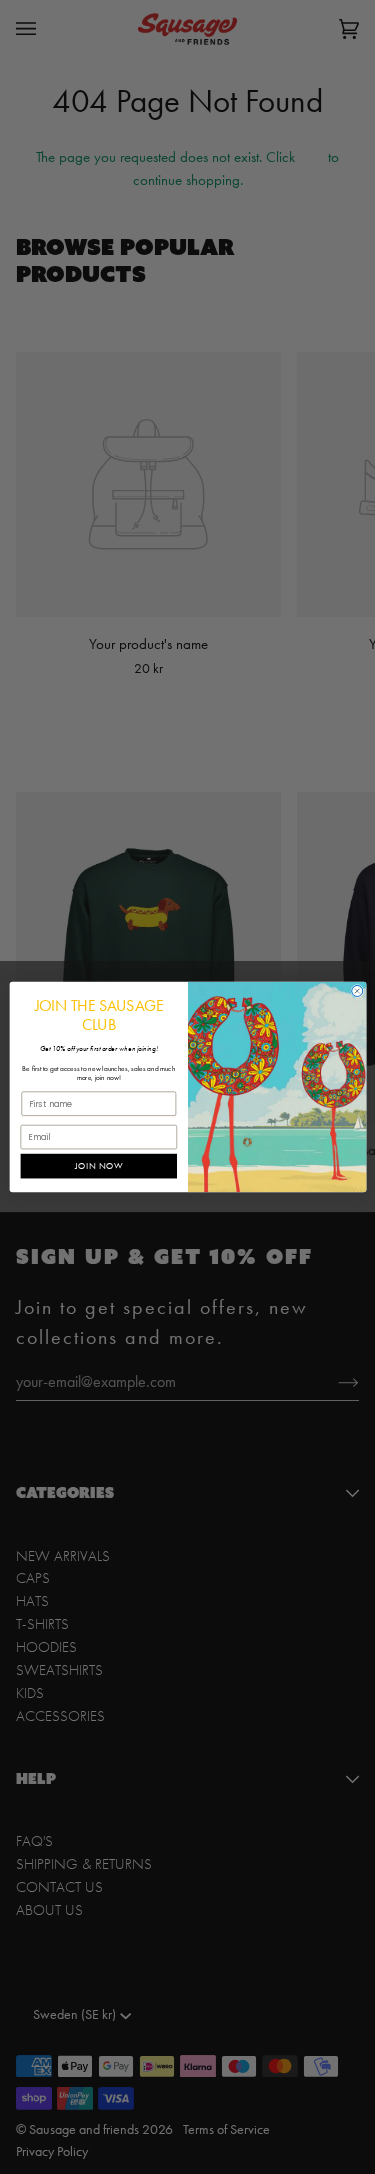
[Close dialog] (356, 990)
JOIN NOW (98, 1166)
